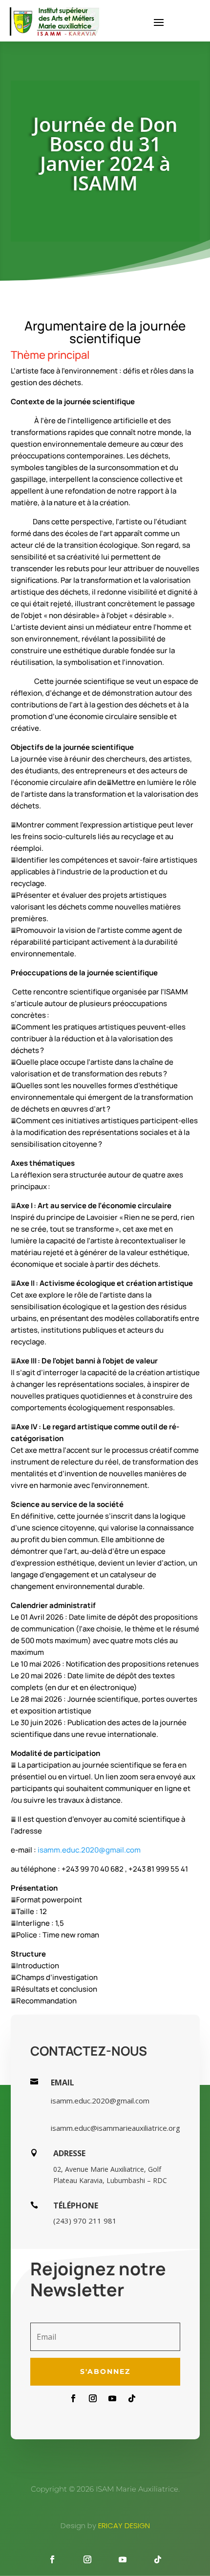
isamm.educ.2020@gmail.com (89, 1850)
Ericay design (124, 2525)
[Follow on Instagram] (93, 2398)
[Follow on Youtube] (112, 2398)
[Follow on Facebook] (73, 2398)
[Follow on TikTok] (132, 2398)
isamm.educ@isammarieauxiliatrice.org (115, 2128)
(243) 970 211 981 (85, 2221)
